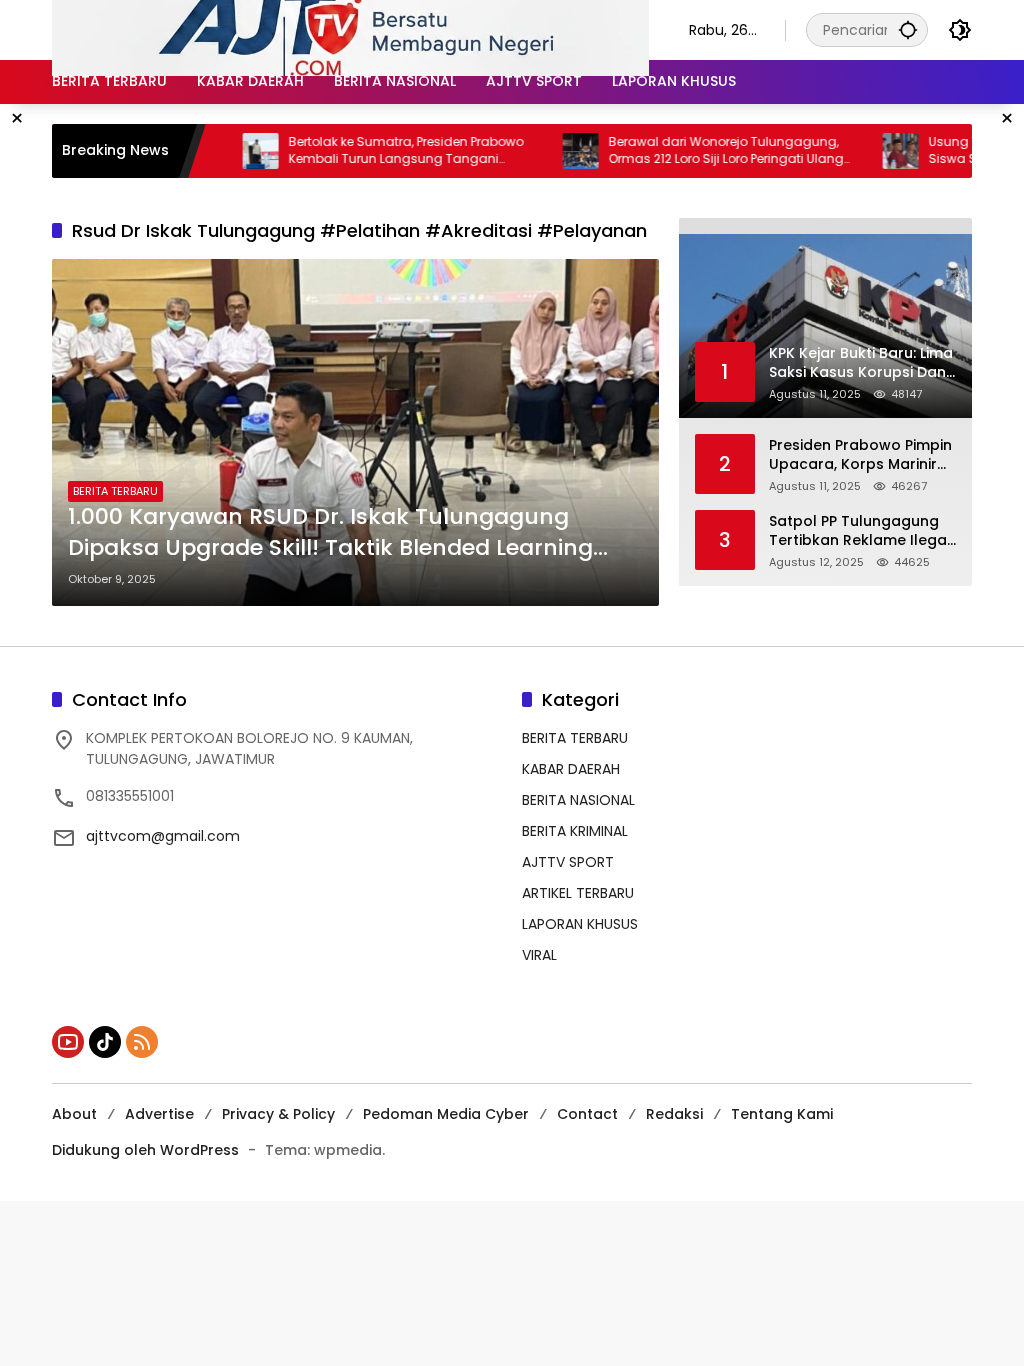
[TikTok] (105, 1042)
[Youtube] (68, 1042)
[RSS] (142, 1042)
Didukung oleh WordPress (145, 1150)
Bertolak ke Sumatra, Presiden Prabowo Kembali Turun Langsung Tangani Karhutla (370, 151)
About (74, 1114)
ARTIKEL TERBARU (578, 893)
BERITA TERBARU (115, 491)
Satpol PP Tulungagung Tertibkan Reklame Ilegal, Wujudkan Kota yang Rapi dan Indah (861, 531)
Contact (587, 1114)
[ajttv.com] (350, 29)
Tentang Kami (782, 1114)
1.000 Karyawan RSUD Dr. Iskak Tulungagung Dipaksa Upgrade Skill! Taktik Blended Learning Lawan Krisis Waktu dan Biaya (330, 533)
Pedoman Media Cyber (446, 1114)
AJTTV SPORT (568, 862)
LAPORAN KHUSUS (580, 924)
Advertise (159, 1114)
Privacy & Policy (278, 1114)
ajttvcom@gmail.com (163, 836)
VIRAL (539, 955)
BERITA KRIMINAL (575, 831)
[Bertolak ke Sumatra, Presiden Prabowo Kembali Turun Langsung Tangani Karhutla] (225, 151)
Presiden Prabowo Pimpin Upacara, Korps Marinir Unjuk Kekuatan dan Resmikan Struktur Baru (860, 455)
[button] (908, 29)
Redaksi (674, 1114)
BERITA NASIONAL (578, 800)
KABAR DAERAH (571, 769)
